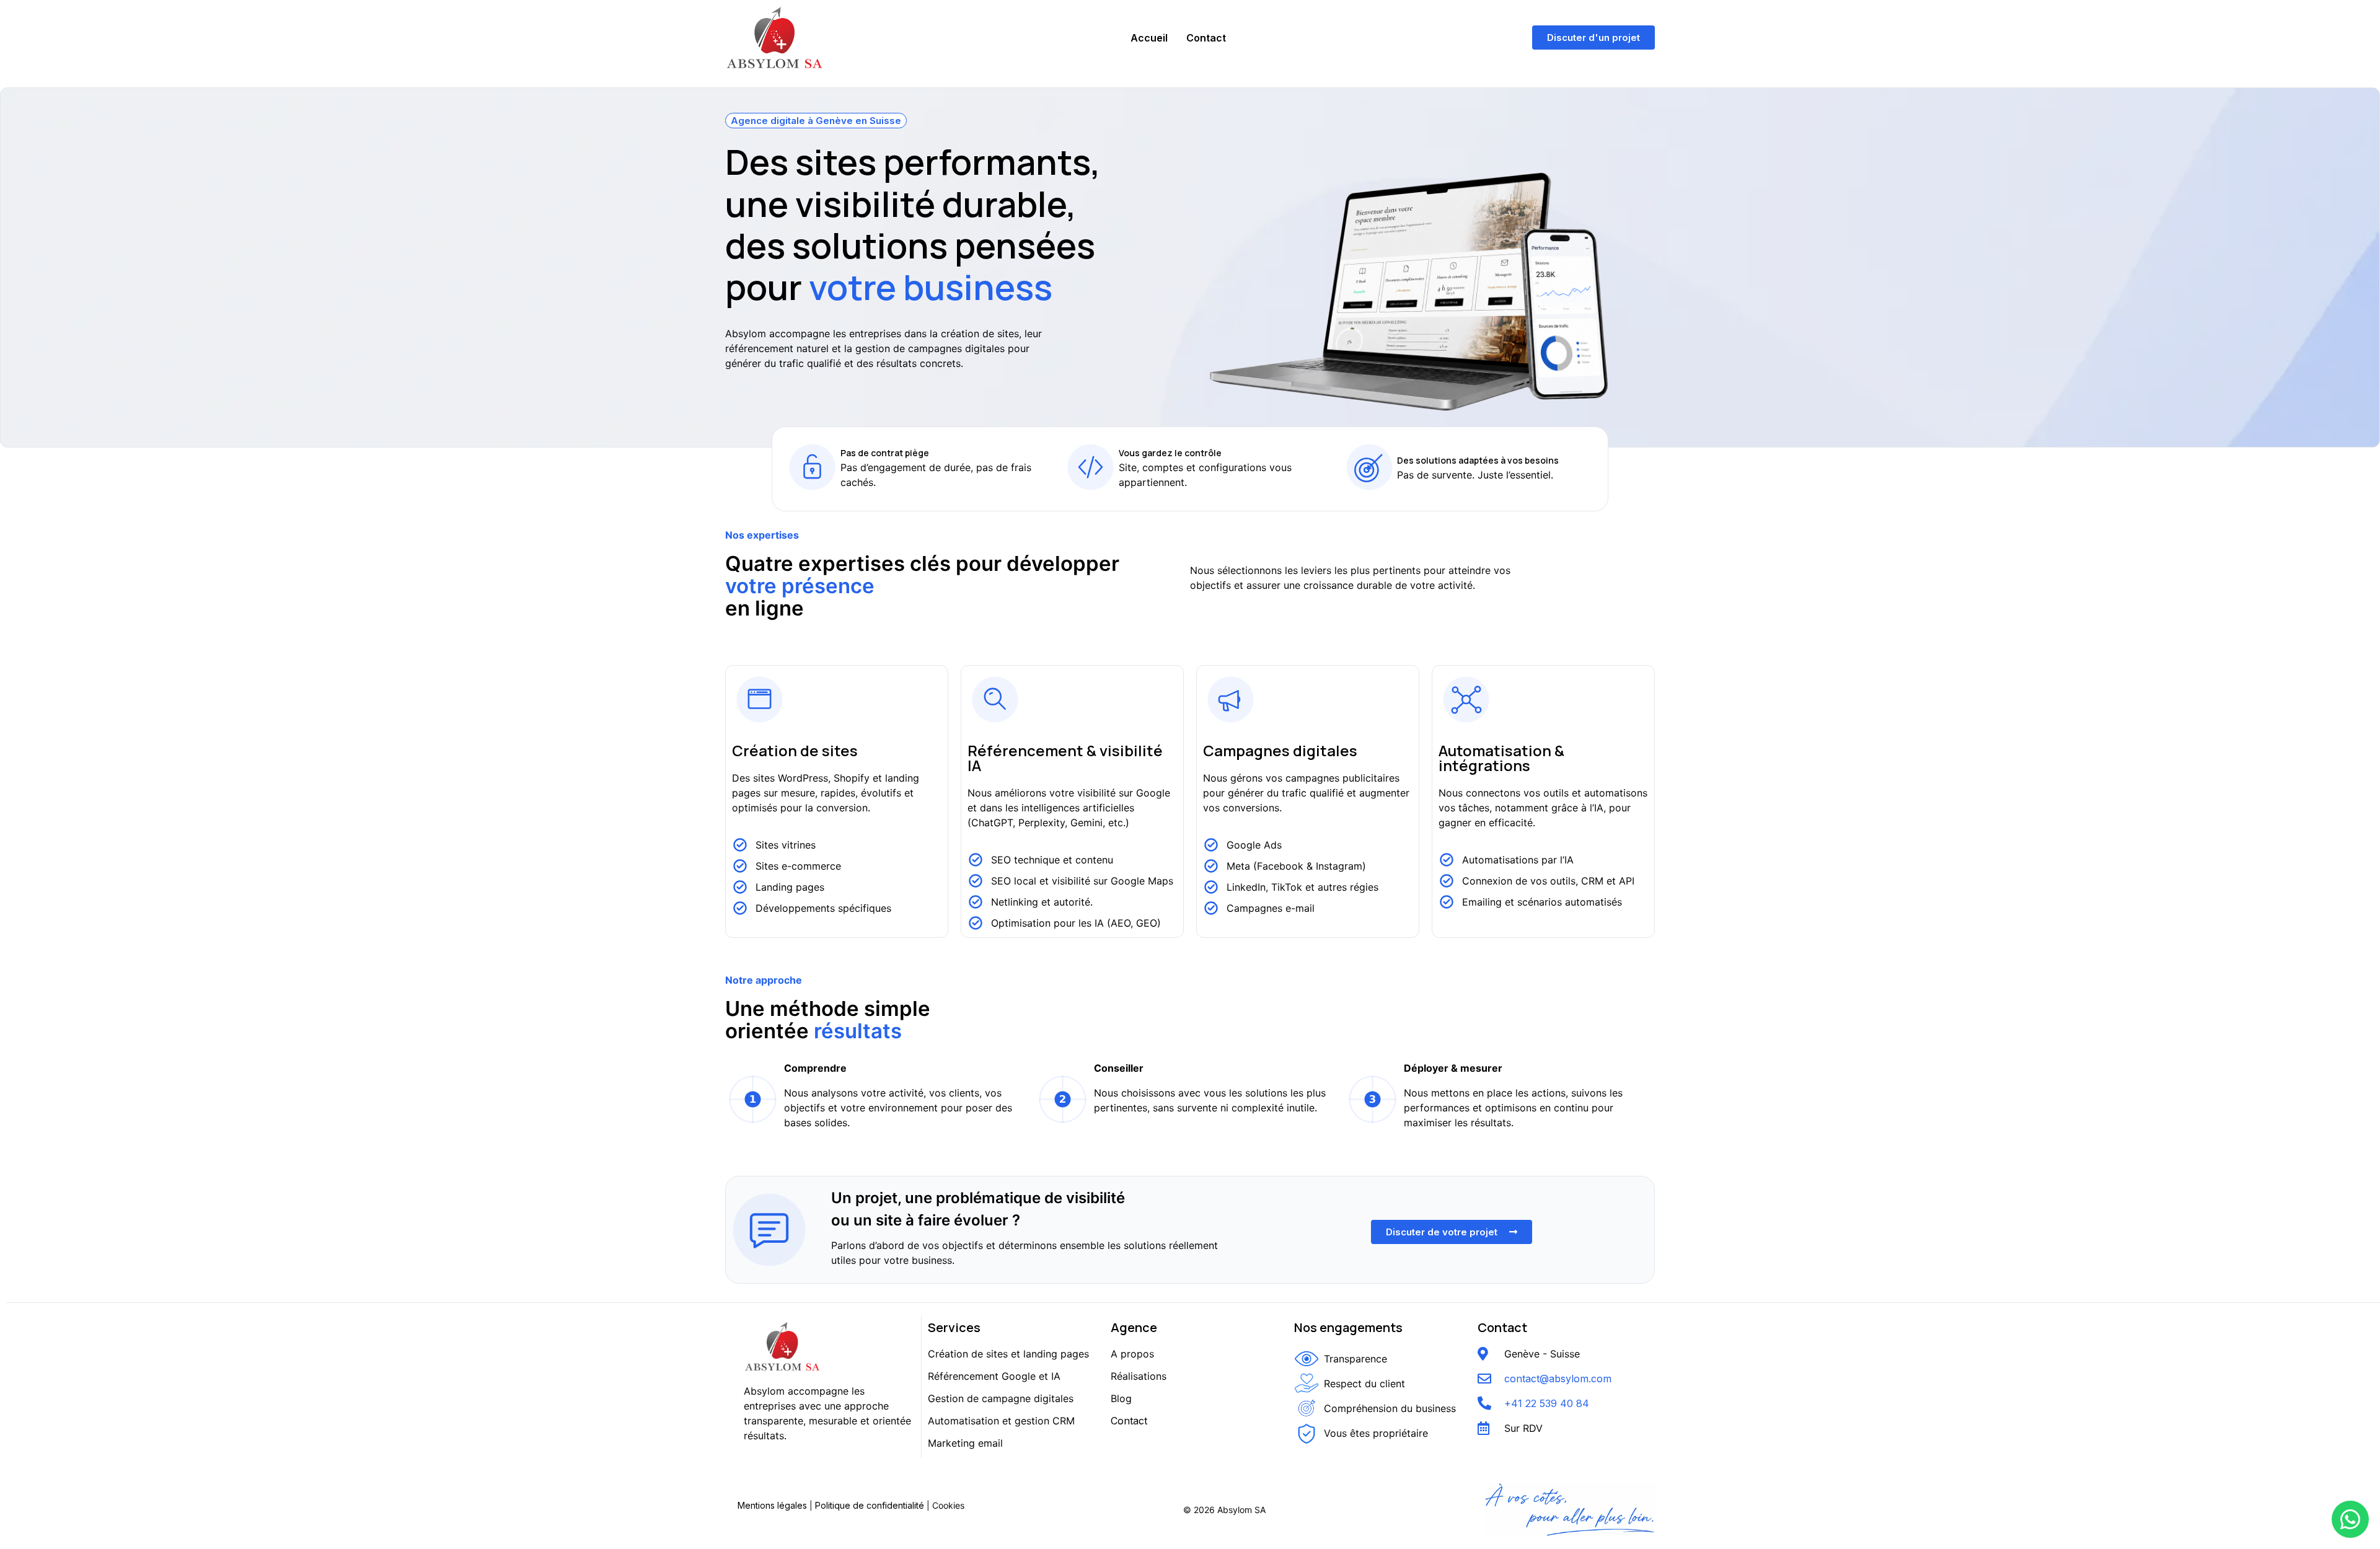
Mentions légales (772, 1505)
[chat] (2350, 1519)
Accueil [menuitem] (1149, 38)
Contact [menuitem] (1206, 38)
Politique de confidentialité (870, 1505)
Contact (1129, 1421)
